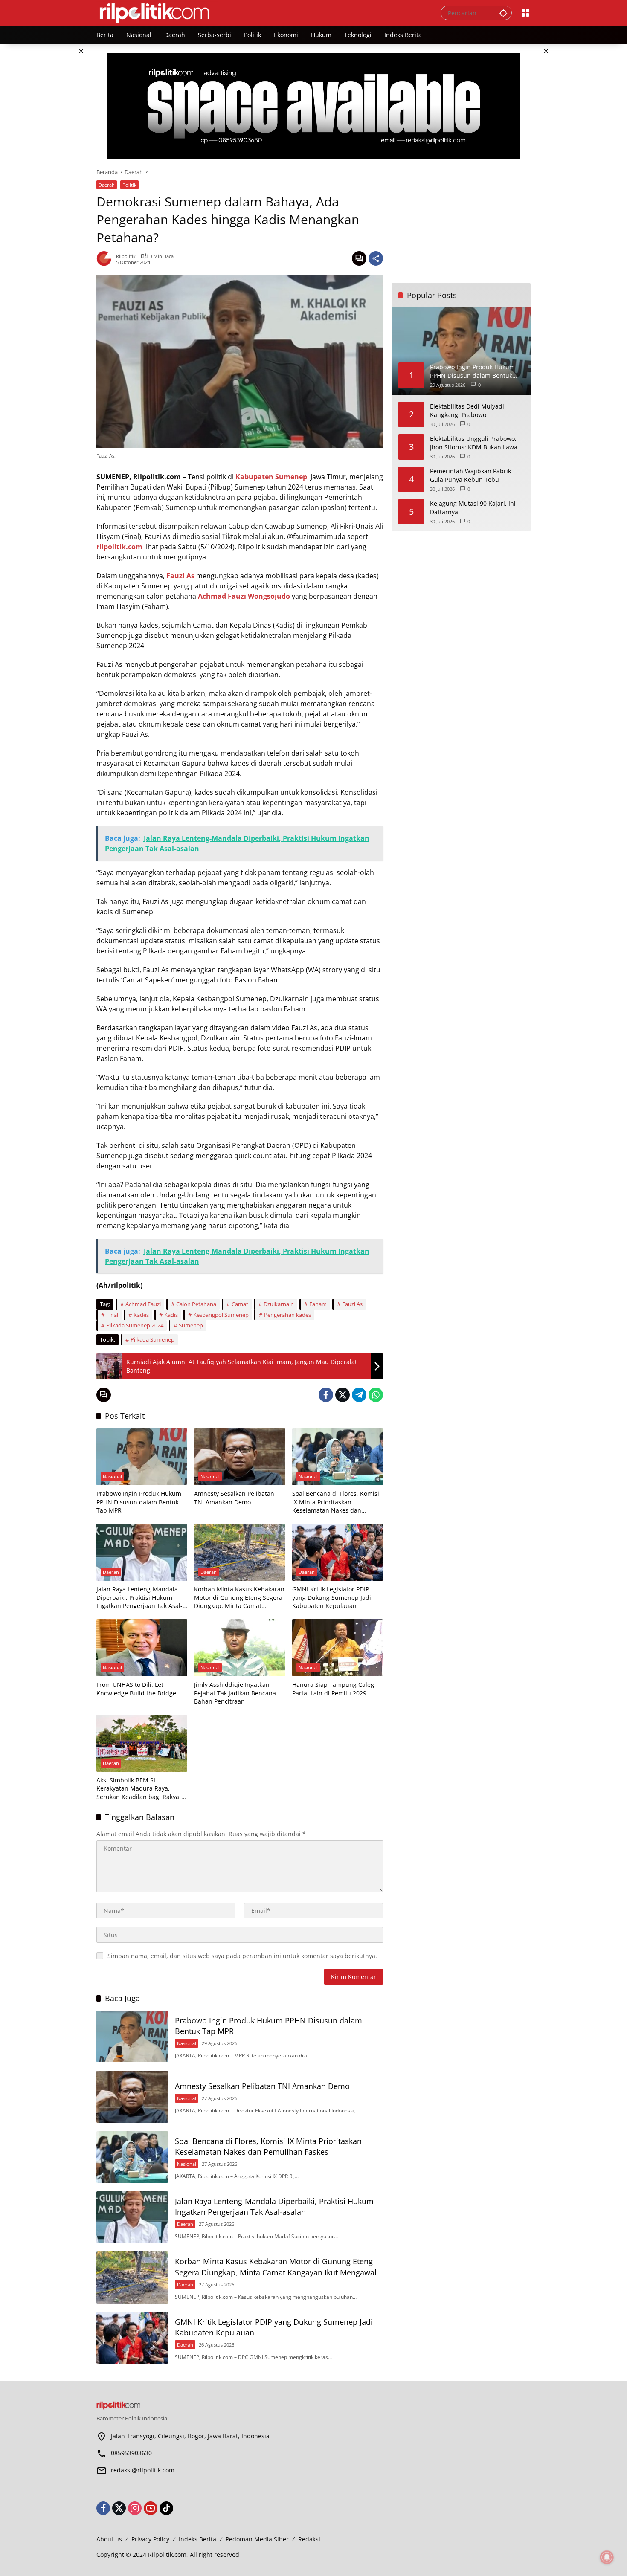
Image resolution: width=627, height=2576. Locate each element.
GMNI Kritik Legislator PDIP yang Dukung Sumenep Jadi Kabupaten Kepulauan (332, 1597)
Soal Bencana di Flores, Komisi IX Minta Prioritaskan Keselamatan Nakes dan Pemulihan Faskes (336, 1502)
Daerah (107, 185)
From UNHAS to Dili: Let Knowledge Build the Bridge (136, 1689)
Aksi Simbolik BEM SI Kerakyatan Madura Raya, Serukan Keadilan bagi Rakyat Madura (139, 1789)
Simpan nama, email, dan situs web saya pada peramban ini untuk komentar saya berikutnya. (242, 1956)
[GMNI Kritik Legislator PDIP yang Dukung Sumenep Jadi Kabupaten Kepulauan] (338, 1552)
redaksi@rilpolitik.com (143, 2470)
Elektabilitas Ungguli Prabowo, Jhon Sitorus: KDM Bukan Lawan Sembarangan (476, 443)
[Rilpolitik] (260, 12)
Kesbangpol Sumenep (221, 1315)
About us (109, 2539)
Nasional (112, 1476)
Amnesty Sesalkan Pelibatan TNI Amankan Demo (234, 1498)
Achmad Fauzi (143, 1304)
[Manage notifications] (607, 2557)
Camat (240, 1304)
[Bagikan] (376, 258)
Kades (141, 1315)
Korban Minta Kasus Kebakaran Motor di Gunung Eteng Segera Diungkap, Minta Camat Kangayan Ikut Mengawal (239, 1598)
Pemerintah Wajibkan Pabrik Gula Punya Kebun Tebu (470, 475)
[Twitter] (343, 1395)
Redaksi (309, 2539)
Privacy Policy (150, 2539)
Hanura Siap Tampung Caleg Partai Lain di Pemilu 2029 (333, 1689)
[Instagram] (135, 2508)
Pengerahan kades (287, 1315)
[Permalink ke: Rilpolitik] (106, 258)
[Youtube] (151, 2508)
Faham (318, 1304)
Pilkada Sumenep (152, 1339)
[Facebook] (326, 1395)
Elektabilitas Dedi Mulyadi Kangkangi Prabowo (467, 410)
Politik (129, 185)
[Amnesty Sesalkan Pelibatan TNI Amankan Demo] (239, 1457)
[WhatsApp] (376, 1395)
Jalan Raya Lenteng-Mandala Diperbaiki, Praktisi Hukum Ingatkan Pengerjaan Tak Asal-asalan (139, 1598)
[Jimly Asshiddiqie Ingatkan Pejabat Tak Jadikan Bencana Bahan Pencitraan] (239, 1648)
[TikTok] (166, 2508)
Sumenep (191, 1325)
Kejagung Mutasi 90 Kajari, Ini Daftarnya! (473, 508)
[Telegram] (359, 1395)
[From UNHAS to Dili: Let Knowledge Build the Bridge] (142, 1648)
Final (112, 1315)
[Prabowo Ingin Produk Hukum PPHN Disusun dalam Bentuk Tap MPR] (142, 1457)
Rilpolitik (126, 256)
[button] (503, 13)
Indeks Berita (197, 2539)
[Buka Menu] (525, 13)
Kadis (171, 1315)
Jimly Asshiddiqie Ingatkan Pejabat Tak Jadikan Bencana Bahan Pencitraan (235, 1693)
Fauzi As (352, 1304)
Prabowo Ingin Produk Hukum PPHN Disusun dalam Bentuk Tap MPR (139, 1502)
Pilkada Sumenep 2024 (135, 1325)
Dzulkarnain (279, 1304)
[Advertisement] (461, 221)
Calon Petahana (196, 1304)
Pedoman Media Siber (257, 2539)
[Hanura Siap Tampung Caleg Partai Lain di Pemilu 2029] (338, 1648)
